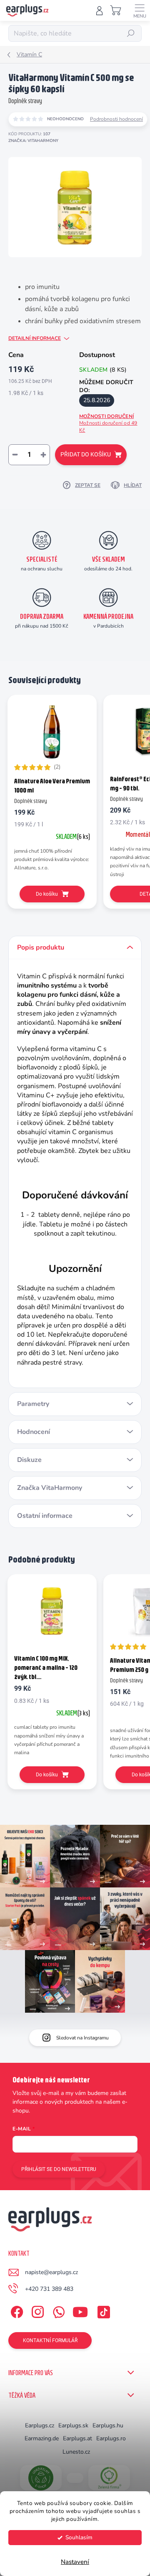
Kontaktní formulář (50, 2340)
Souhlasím (79, 2537)
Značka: (33, 141)
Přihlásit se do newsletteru (59, 2169)
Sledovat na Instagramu (82, 2038)
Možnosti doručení (108, 423)
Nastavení (75, 2562)
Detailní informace (35, 338)
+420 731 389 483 (49, 2289)
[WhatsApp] (57, 2311)
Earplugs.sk (73, 2425)
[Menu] (140, 10)
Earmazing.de (42, 2438)
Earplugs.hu (108, 2425)
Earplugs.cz (40, 2425)
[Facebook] (16, 2311)
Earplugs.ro (111, 2438)
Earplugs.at (77, 2438)
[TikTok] (102, 2311)
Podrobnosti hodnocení (116, 119)
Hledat (131, 33)
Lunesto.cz (76, 2452)
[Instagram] (36, 2311)
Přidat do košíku (86, 454)
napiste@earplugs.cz (51, 2272)
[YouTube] (80, 2311)
